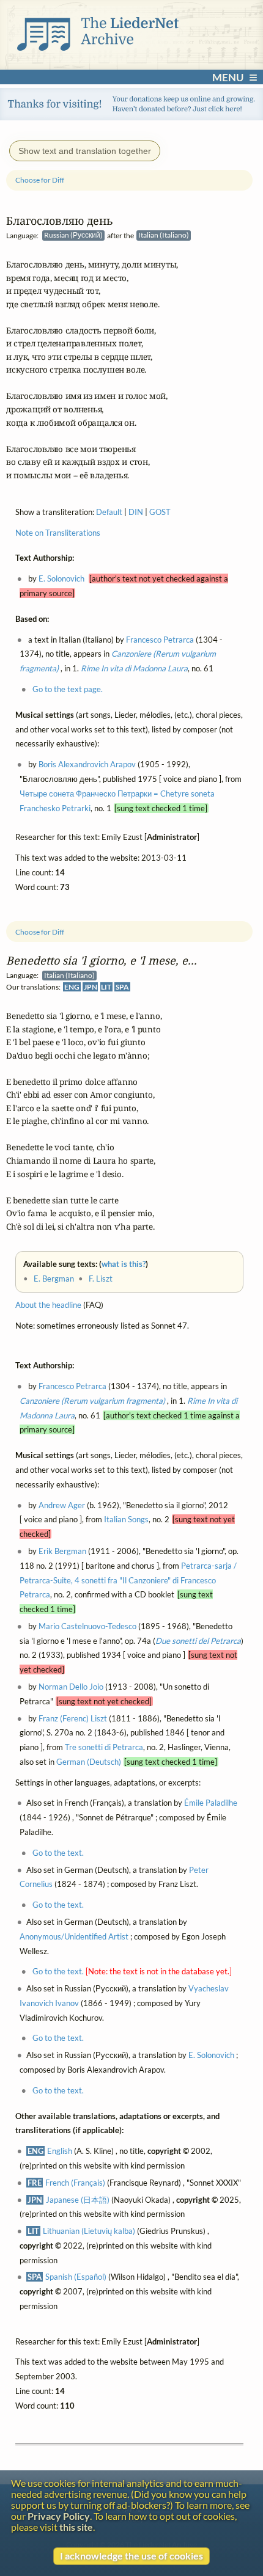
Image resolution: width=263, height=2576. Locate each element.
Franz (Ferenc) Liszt (73, 1718)
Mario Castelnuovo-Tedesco (87, 1627)
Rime (134, 669)
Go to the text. (58, 1853)
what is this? (124, 1264)
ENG (72, 987)
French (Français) (75, 2183)
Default (109, 513)
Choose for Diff (40, 932)
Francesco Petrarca (72, 1387)
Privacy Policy (59, 2516)
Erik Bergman (62, 1552)
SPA (122, 987)
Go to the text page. (68, 690)
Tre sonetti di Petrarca (104, 1748)
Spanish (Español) (76, 2277)
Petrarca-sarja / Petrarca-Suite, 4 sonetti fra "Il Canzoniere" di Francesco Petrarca (128, 1580)
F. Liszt (101, 1279)
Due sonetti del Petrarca (198, 1641)
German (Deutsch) (89, 1762)
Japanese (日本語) (78, 2200)
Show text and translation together (85, 151)
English (60, 2151)
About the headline (48, 1305)
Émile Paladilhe (211, 1803)
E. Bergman (54, 1279)
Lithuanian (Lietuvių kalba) (89, 2231)
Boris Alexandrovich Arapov (87, 765)
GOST (160, 513)
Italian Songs (126, 1520)
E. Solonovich (211, 2056)
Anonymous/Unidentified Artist (74, 1936)
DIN (136, 513)
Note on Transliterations (58, 533)
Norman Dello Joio (71, 1687)
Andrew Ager (62, 1505)
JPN (91, 987)
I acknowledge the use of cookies (131, 2556)
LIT (106, 987)
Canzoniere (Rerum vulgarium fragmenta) (93, 1401)
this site (76, 2527)
